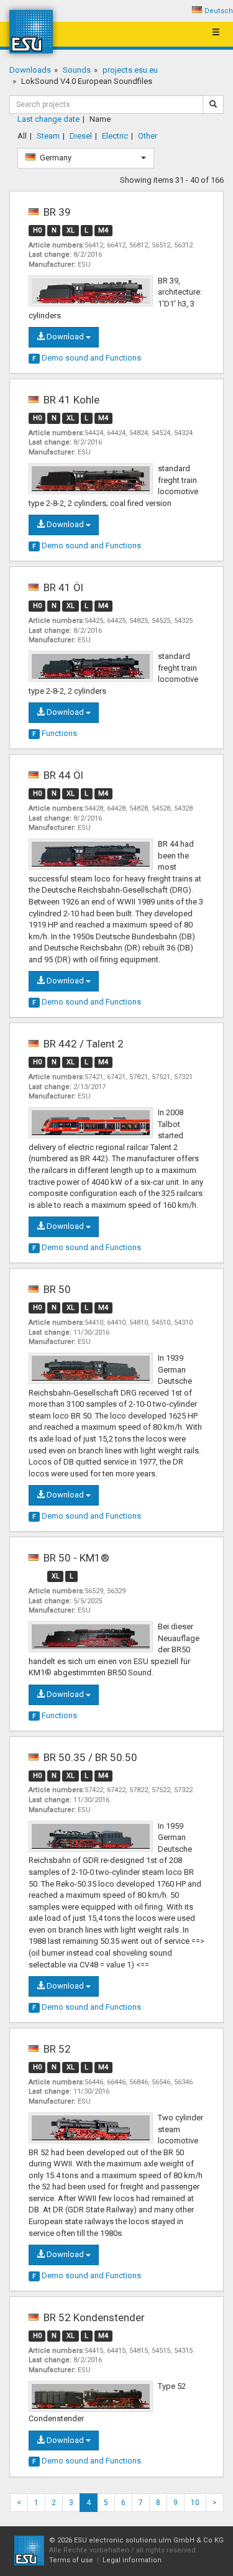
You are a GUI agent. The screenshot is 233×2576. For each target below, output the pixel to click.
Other (148, 136)
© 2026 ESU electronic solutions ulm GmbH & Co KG (136, 2540)
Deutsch (219, 11)
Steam (48, 136)
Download (65, 337)
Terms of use (71, 2560)
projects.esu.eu (130, 70)
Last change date (48, 119)
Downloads (30, 70)
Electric (115, 136)
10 (195, 2503)
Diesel (81, 136)
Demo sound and (87, 358)
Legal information (132, 2560)
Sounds (77, 70)
